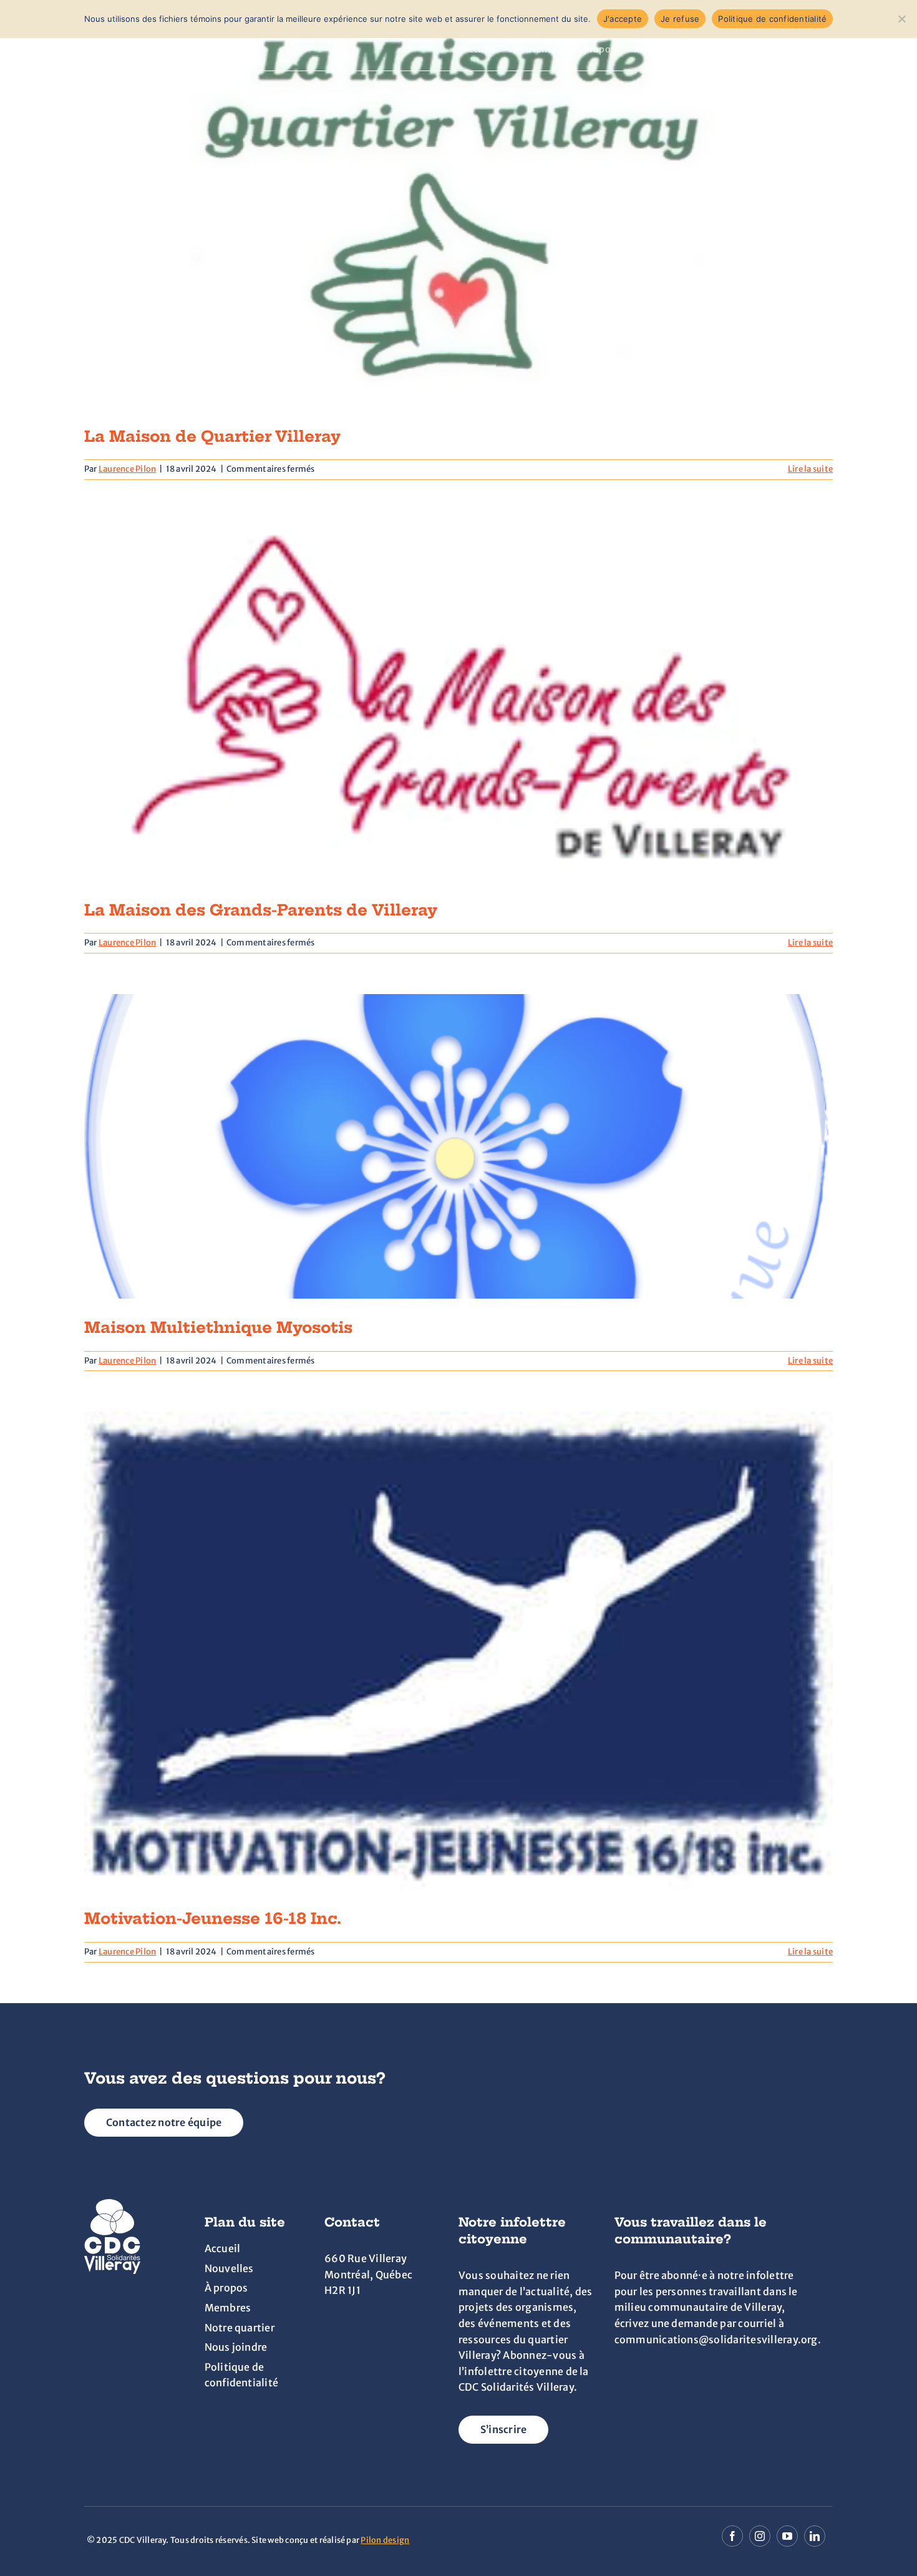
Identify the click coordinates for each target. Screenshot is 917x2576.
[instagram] (760, 2536)
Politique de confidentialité (772, 19)
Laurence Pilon (127, 469)
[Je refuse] (901, 19)
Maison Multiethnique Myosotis (218, 1327)
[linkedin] (815, 2536)
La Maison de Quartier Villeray (212, 436)
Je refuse (680, 19)
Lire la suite (810, 469)
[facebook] (732, 2536)
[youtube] (787, 2536)
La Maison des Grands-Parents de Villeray (261, 910)
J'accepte (623, 19)
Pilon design (385, 2540)
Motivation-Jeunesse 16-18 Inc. (213, 1918)
